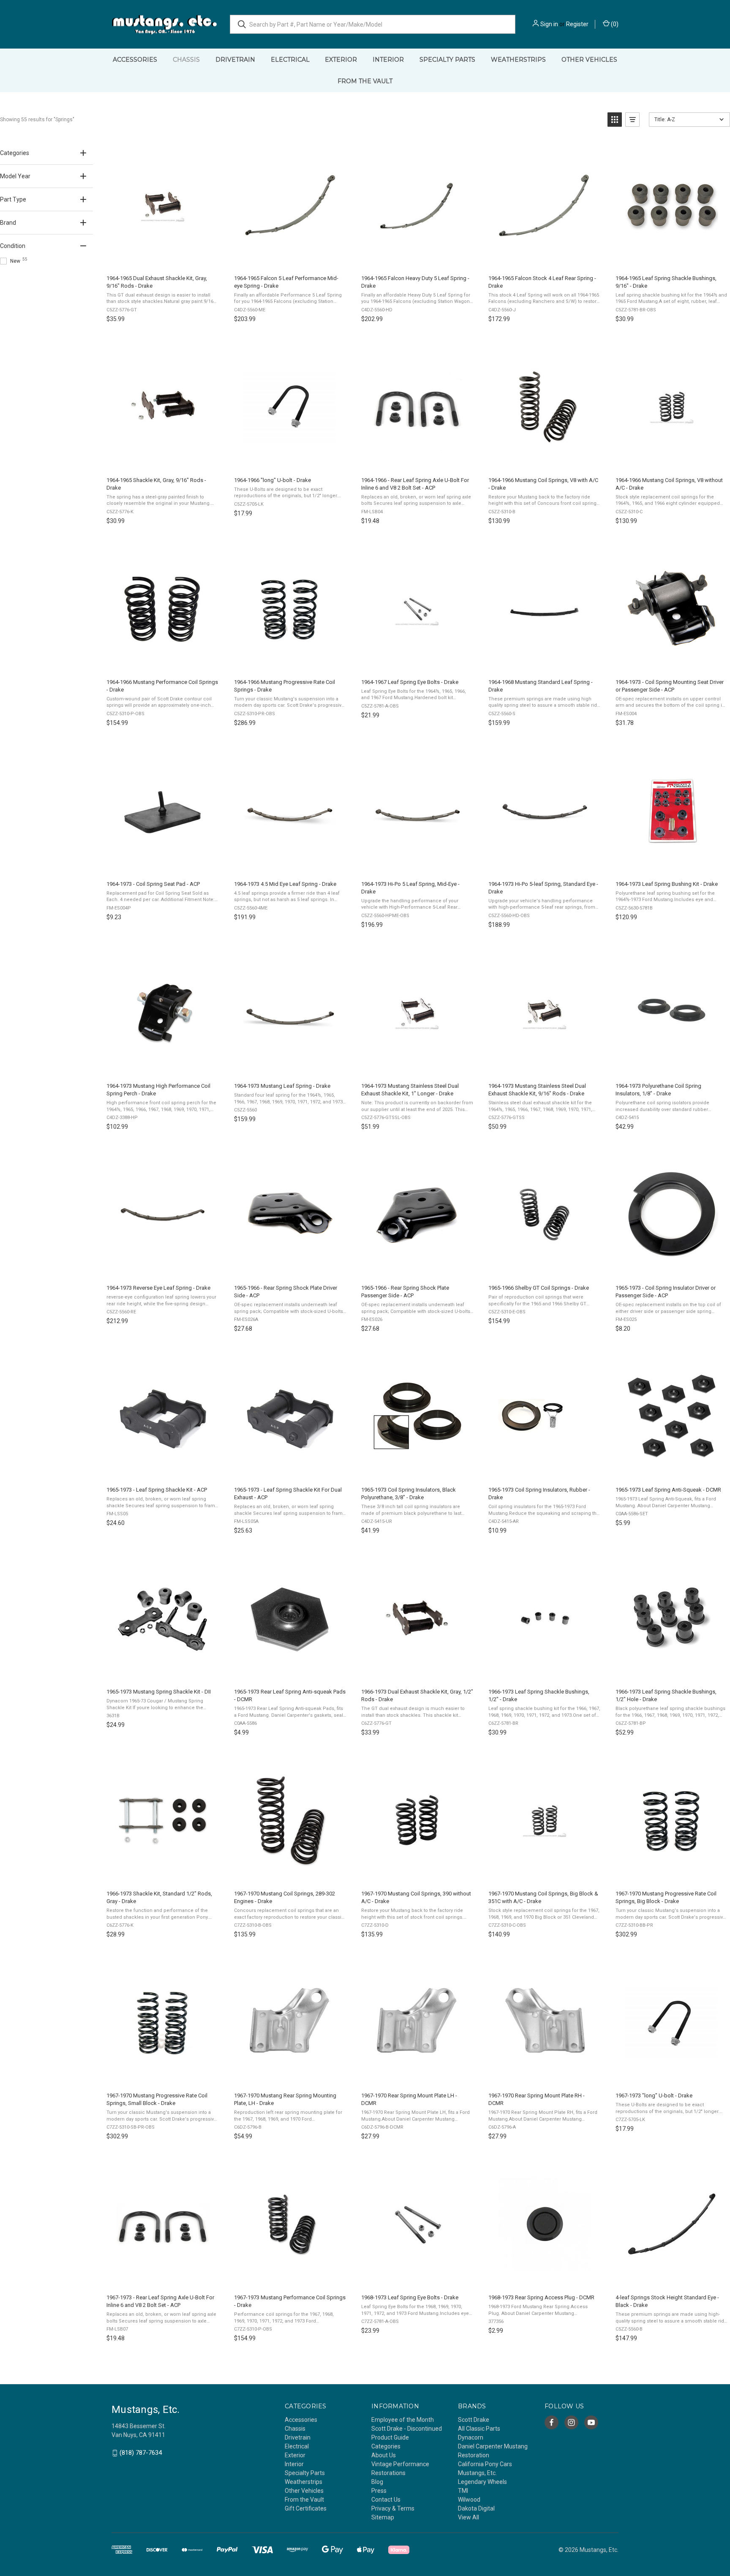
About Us (384, 2455)
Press (379, 2491)
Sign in (549, 24)
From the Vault (365, 81)
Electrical (290, 60)
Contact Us (386, 2500)
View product (162, 259)
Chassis (186, 60)
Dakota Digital (476, 2508)
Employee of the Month (403, 2420)
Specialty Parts (447, 60)
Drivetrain (235, 60)
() (614, 24)
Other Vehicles (589, 60)
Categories (386, 2446)
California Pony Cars (485, 2464)
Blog (377, 2482)
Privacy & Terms (393, 2508)
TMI (463, 2491)
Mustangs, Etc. (477, 2473)
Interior (388, 60)
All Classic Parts (479, 2429)
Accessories (135, 60)
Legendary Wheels (482, 2482)
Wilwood (469, 2500)
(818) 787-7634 (141, 2453)
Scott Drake (474, 2420)
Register (577, 24)
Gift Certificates (306, 2508)
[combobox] (373, 24)
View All (469, 2517)
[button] (615, 120)
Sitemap (383, 2517)
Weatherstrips (518, 60)
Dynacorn (471, 2437)
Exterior (341, 60)
